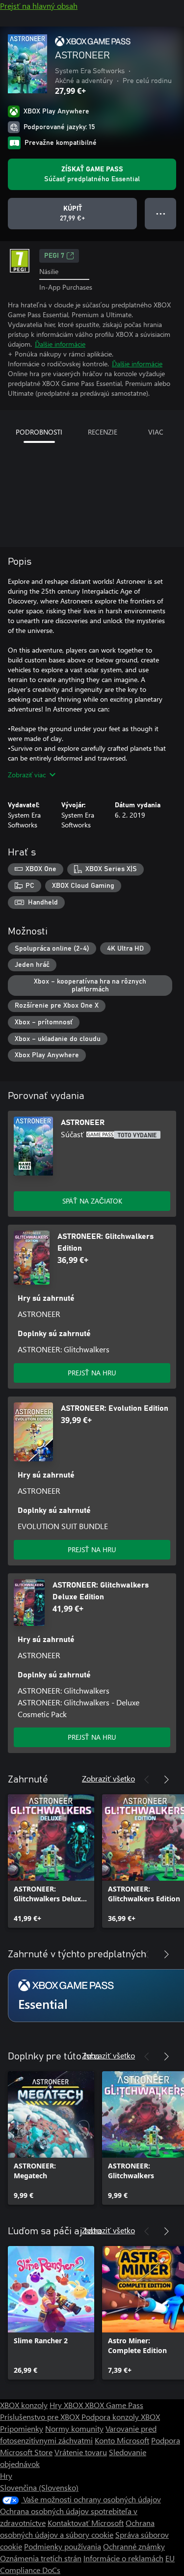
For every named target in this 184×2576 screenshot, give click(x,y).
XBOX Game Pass (114, 2405)
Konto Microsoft (122, 2440)
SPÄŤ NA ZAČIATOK (92, 1201)
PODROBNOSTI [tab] (39, 432)
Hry (6, 2476)
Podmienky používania (63, 2546)
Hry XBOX (67, 2405)
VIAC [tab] (156, 432)
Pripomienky (22, 2428)
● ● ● (161, 213)
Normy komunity (74, 2428)
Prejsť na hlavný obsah (39, 6)
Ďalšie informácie (60, 344)
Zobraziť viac (27, 775)
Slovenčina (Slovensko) (39, 2487)
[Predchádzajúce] (147, 1780)
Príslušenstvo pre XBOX (41, 2417)
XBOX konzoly (24, 2405)
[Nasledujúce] (166, 1780)
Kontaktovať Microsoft (86, 2523)
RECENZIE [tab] (103, 432)
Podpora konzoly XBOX (121, 2417)
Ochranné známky (134, 2546)
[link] (51, 1861)
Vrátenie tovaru (81, 2452)
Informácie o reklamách (123, 2558)
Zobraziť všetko (108, 1778)
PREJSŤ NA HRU (92, 1373)
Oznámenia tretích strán (41, 2558)
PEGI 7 (54, 256)
